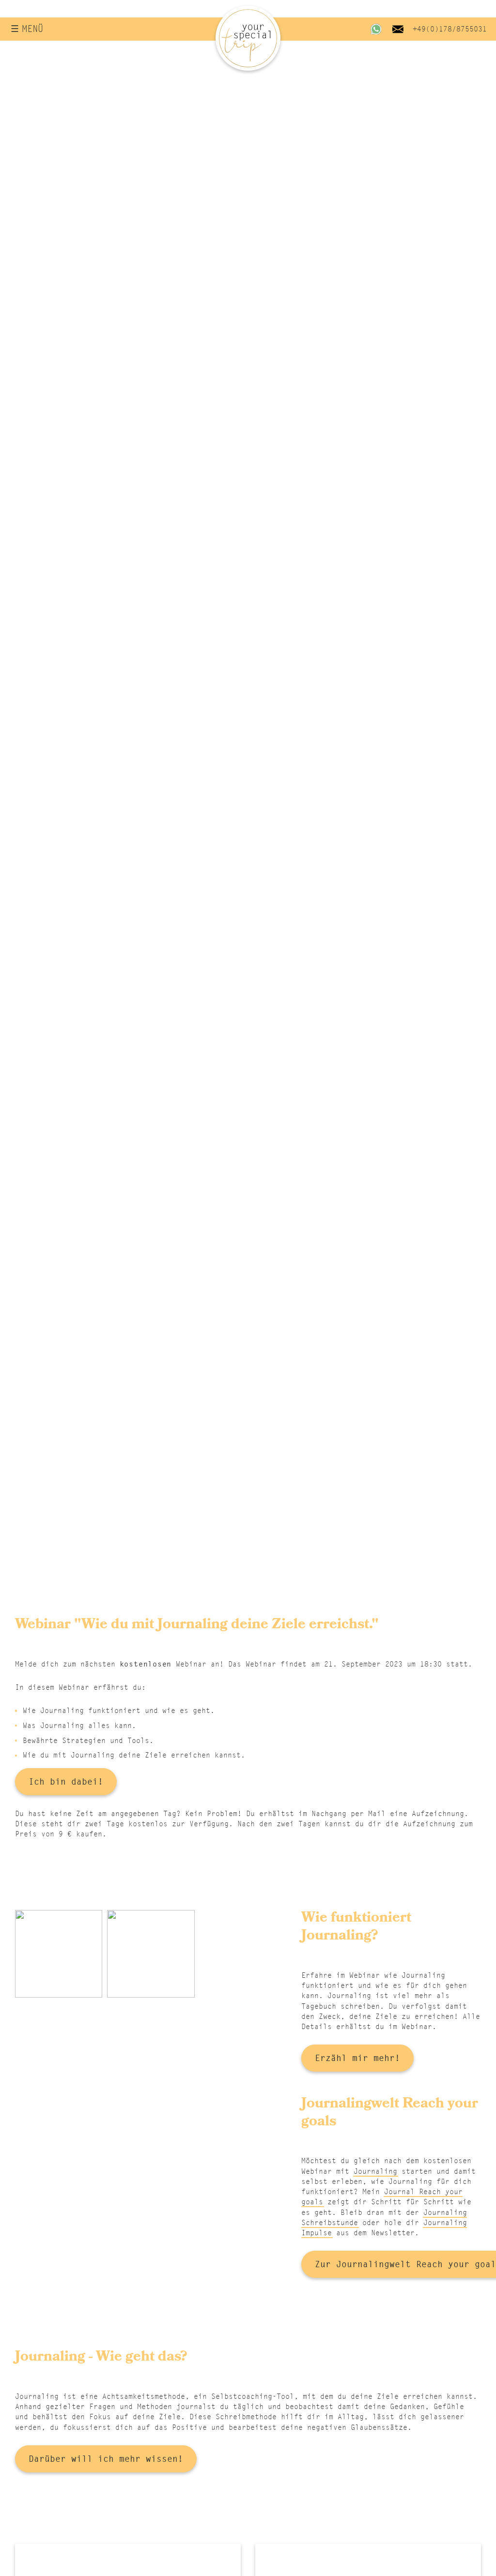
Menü (32, 29)
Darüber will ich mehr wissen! (106, 2459)
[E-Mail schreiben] (398, 29)
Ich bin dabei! (66, 1781)
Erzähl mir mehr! (357, 2058)
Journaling (375, 2171)
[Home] (248, 38)
